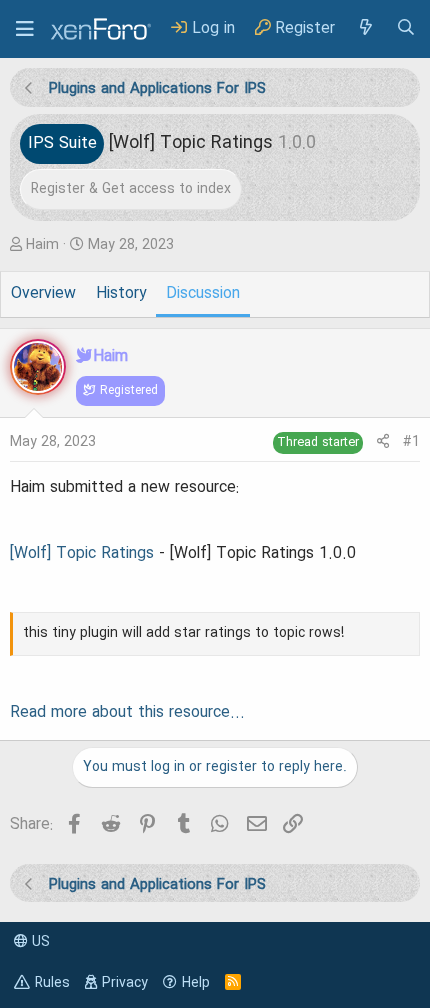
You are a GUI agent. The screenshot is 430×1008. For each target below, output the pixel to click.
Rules (52, 983)
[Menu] (25, 29)
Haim (42, 245)
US (39, 942)
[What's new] (365, 28)
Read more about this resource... (127, 713)
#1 (411, 442)
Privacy (125, 983)
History (121, 294)
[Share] (383, 442)
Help (196, 983)
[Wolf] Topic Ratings (82, 554)
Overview (43, 294)
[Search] (406, 28)
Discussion (203, 294)
